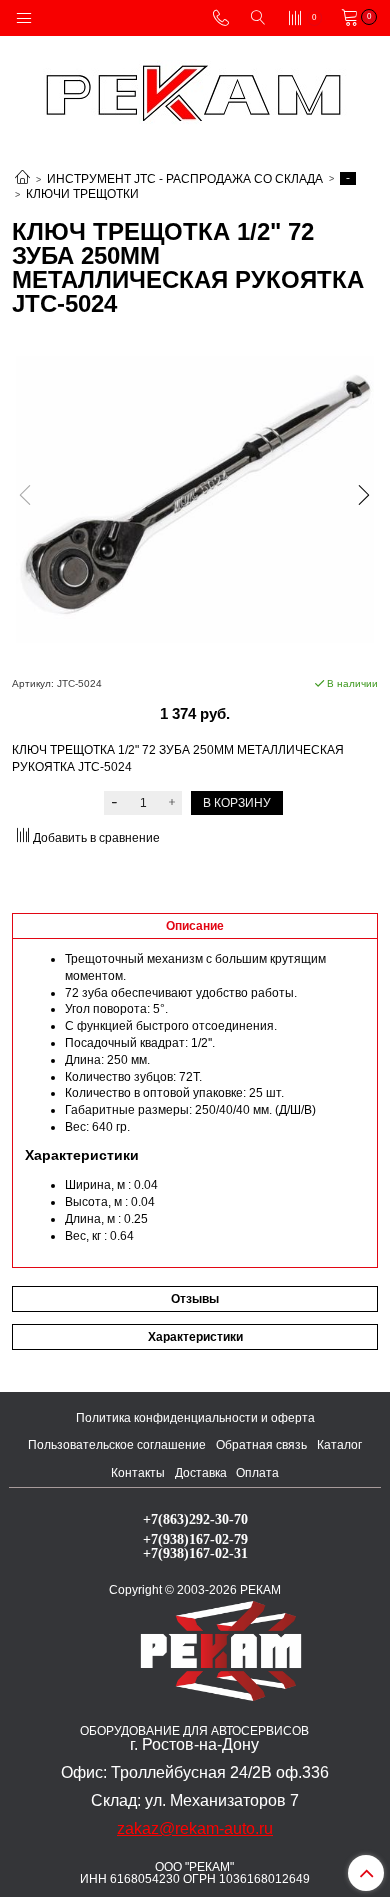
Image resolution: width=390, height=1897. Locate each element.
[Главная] (22, 179)
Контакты (138, 1473)
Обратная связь (261, 1445)
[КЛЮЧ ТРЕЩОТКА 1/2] (195, 499)
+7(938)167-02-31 (195, 1553)
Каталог (339, 1445)
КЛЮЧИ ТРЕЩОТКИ (82, 194)
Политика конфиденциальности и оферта (195, 1418)
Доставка (201, 1473)
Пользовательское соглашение (117, 1445)
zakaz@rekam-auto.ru (195, 1828)
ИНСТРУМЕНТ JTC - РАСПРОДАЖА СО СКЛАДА (185, 179)
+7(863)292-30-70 (195, 1519)
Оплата (257, 1473)
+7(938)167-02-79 (195, 1539)
